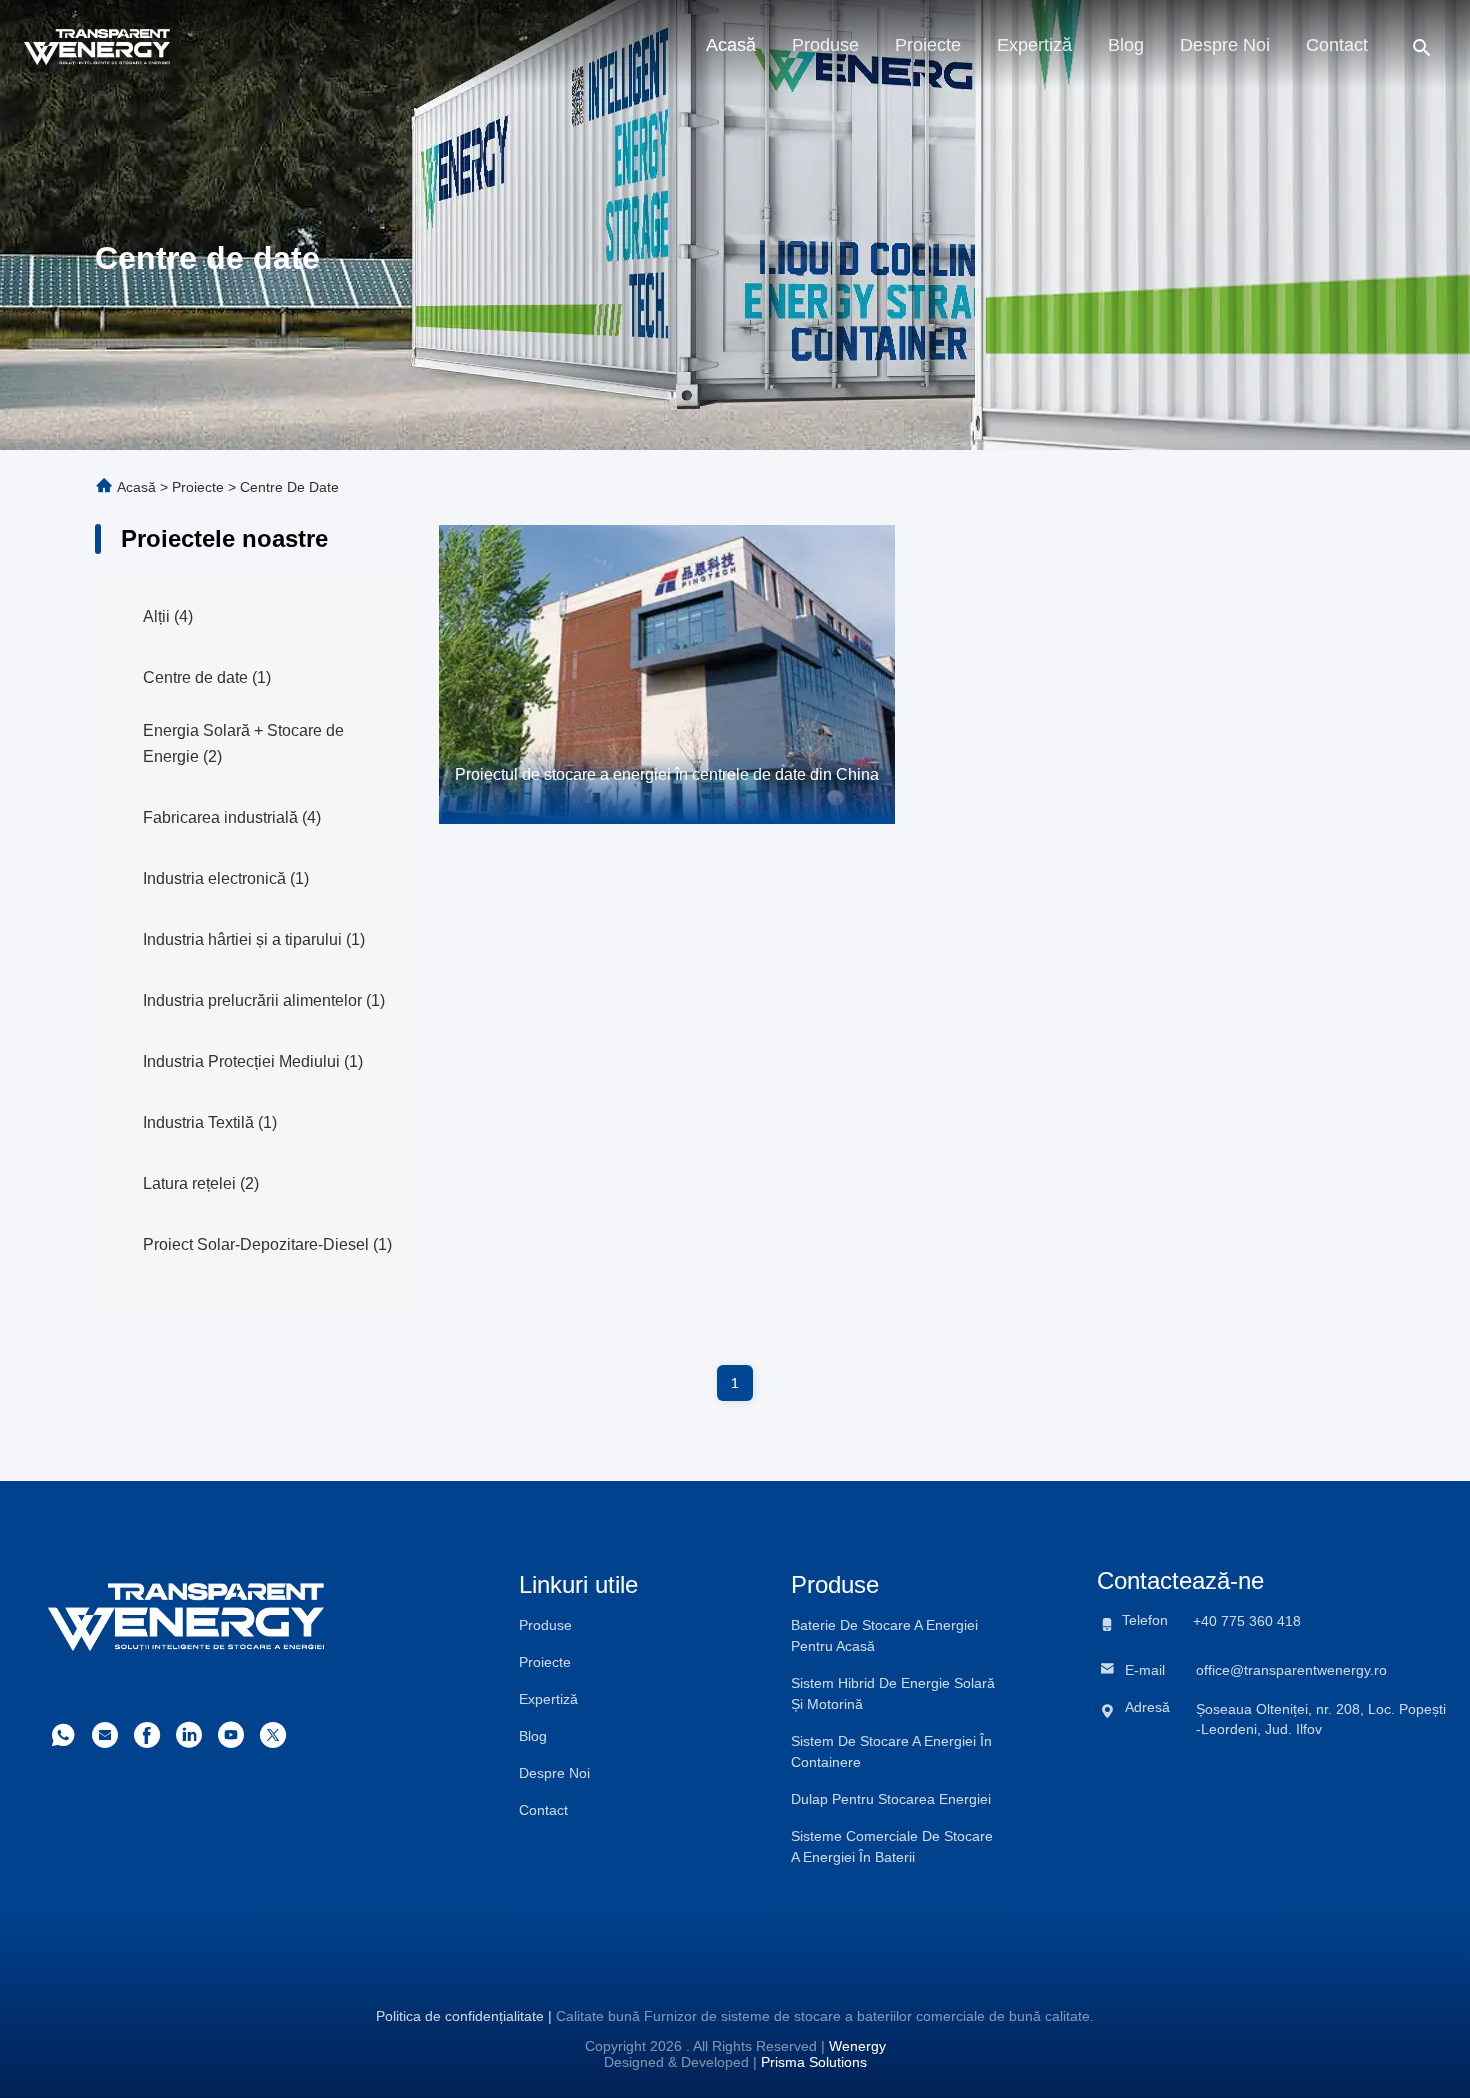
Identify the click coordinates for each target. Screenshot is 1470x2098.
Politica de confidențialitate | (464, 2016)
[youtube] (231, 1741)
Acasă (731, 45)
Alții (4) (168, 616)
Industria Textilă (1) (210, 1122)
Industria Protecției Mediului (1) (253, 1061)
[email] (105, 1741)
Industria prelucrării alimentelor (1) (264, 1000)
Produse (825, 45)
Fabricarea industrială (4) (232, 817)
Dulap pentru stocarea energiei (891, 1799)
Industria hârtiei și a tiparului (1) (254, 939)
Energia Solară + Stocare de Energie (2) (243, 743)
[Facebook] (147, 1741)
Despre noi (1225, 45)
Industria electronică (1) (226, 878)
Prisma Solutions (814, 2062)
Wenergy (857, 2046)
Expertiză (1034, 45)
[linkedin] (189, 1741)
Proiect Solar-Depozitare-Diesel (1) (267, 1244)
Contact (1337, 45)
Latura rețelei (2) (201, 1183)
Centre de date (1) (207, 677)
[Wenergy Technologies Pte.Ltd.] (97, 45)
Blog (1126, 45)
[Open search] (1422, 47)
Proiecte (928, 45)
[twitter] (273, 1741)
